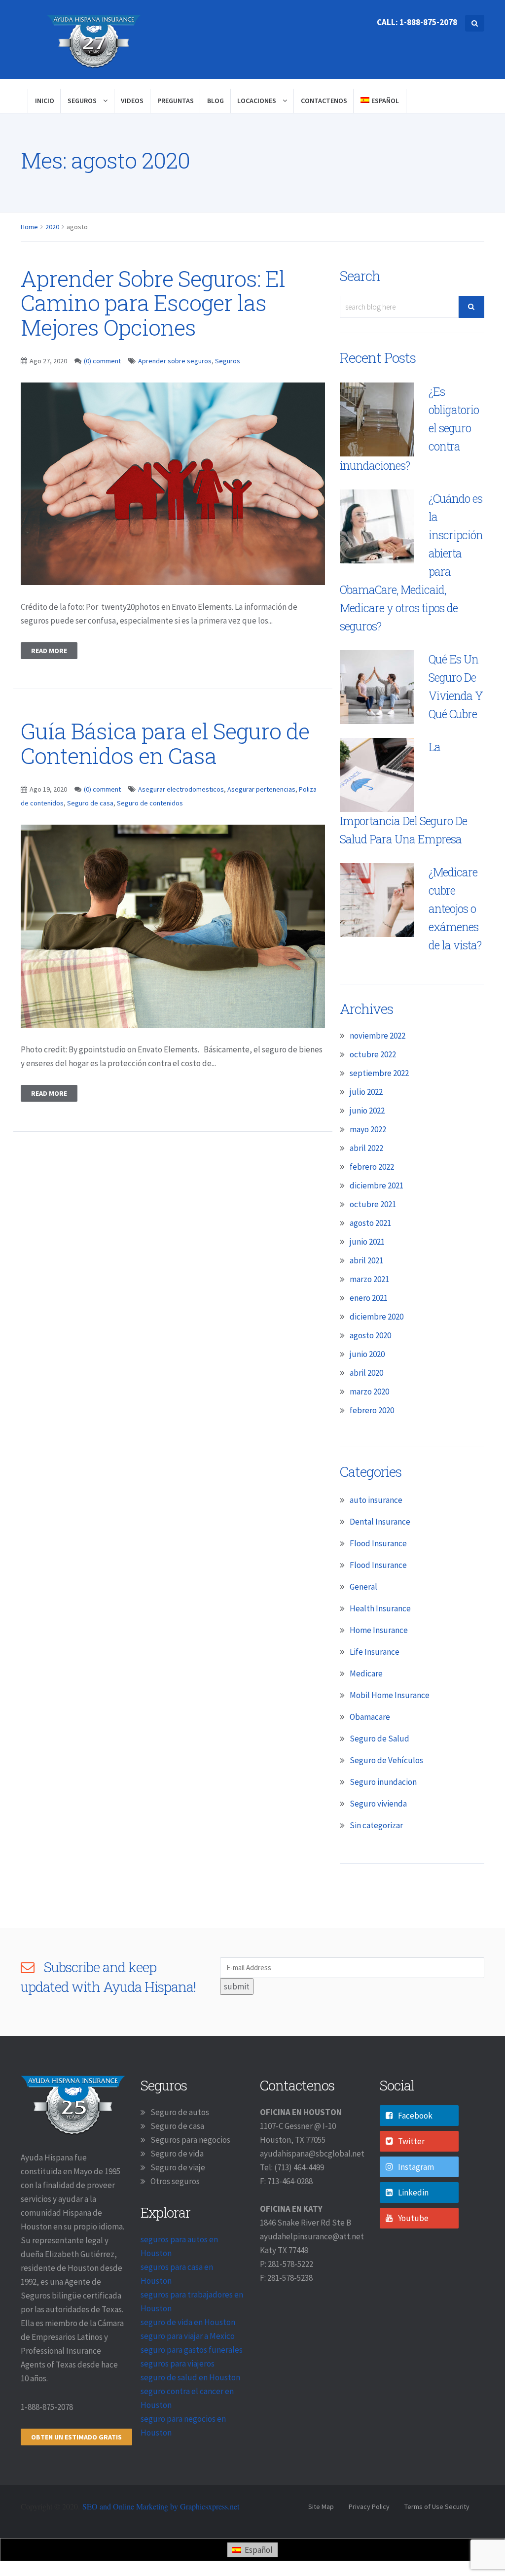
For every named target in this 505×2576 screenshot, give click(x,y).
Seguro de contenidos (150, 803)
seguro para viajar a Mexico (188, 2336)
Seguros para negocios (190, 2140)
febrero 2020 (372, 1410)
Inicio (45, 101)
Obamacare (370, 1717)
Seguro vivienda (378, 1804)
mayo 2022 (368, 1129)
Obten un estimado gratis (76, 2437)
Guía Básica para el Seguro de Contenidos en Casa (165, 743)
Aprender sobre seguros (175, 361)
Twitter (411, 2141)
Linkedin (413, 2193)
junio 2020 (367, 1354)
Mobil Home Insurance (390, 1695)
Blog (216, 101)
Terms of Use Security (437, 2506)
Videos (132, 101)
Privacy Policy (369, 2506)
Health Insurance (380, 1608)
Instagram (416, 2167)
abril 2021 (366, 1260)
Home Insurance (379, 1630)
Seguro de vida (177, 2154)
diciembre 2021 (377, 1185)
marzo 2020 (369, 1392)
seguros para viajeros (178, 2364)
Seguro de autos (180, 2112)
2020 (52, 227)
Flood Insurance (378, 1543)
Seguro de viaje (178, 2167)
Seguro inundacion (383, 1782)
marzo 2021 (369, 1279)
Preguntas (176, 101)
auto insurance (376, 1500)
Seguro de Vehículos (386, 1760)
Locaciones (257, 101)
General (363, 1587)
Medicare (366, 1673)
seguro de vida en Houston (188, 2322)
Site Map (321, 2506)
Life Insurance (375, 1652)
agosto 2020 (370, 1335)
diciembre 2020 (377, 1317)
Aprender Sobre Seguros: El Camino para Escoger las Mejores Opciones (153, 303)
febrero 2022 (372, 1167)
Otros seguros (175, 2181)
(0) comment (102, 361)
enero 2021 (369, 1298)
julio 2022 (366, 1092)
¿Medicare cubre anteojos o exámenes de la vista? (455, 908)
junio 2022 (367, 1111)
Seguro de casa (90, 803)
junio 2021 (367, 1242)
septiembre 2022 (379, 1073)
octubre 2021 (373, 1204)
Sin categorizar (376, 1825)
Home (29, 227)
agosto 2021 (370, 1223)
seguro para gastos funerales (192, 2350)
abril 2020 (366, 1373)
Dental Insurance (380, 1522)
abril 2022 (366, 1148)
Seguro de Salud (379, 1739)
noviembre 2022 (378, 1036)
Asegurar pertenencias (261, 789)
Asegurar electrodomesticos (181, 789)
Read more (49, 651)
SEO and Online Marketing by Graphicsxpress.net (161, 2506)
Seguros (83, 101)
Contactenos (324, 101)
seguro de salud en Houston (190, 2377)
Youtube (413, 2218)
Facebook (415, 2116)
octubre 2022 (373, 1054)
